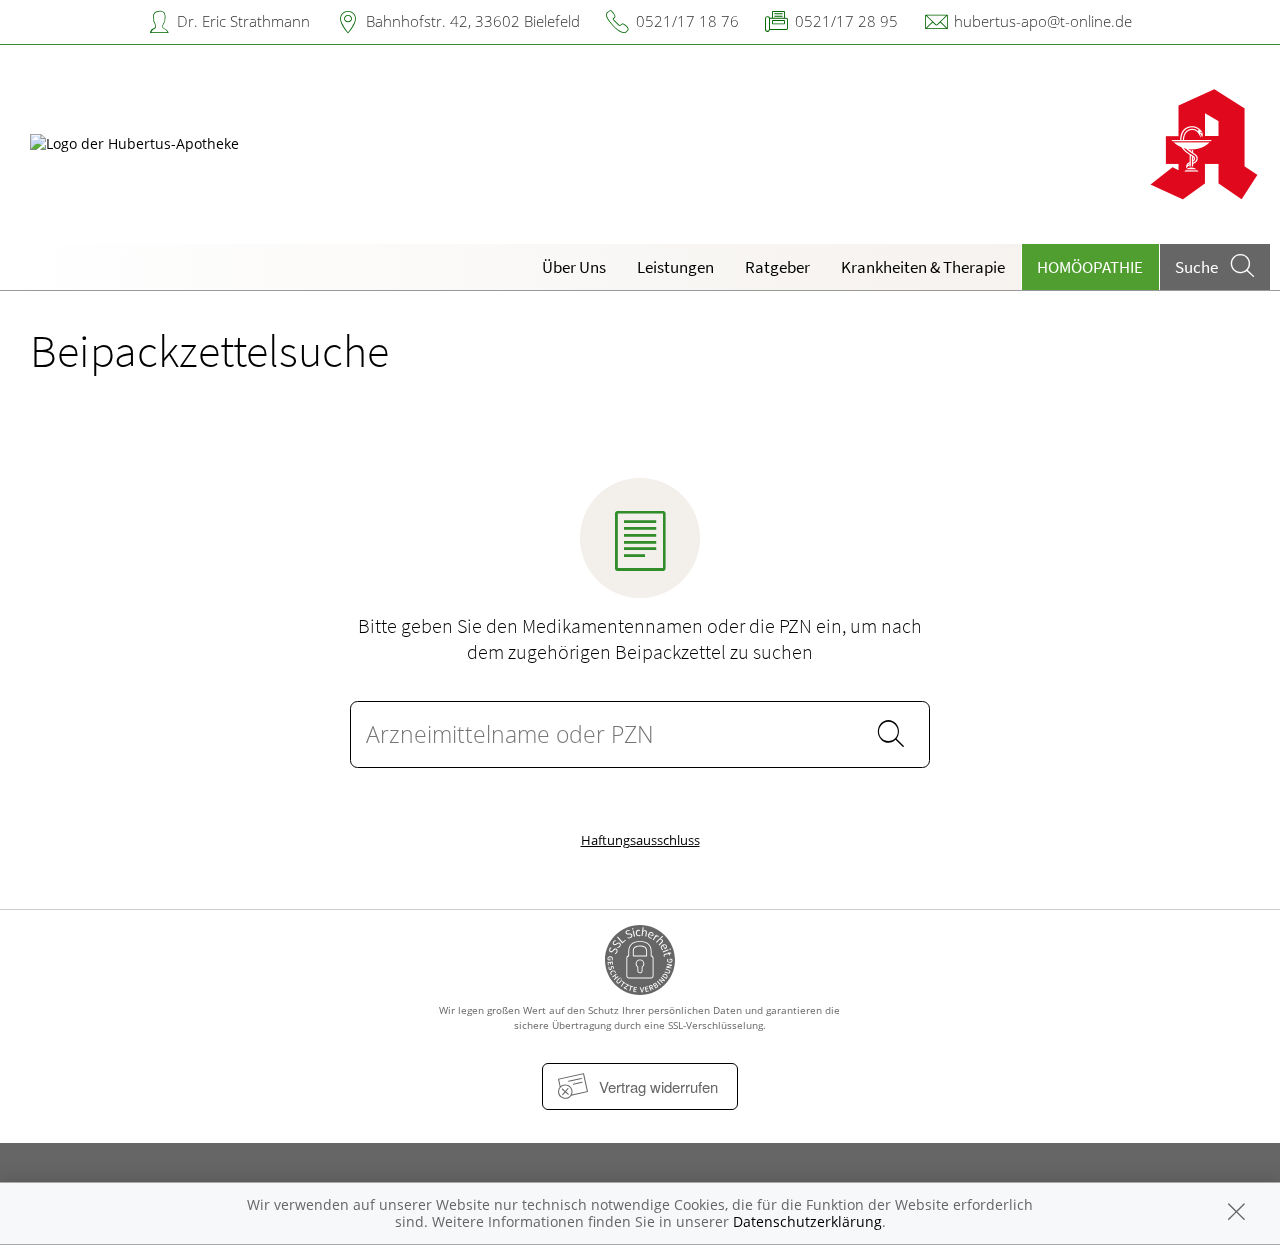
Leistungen (675, 267)
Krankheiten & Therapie (923, 267)
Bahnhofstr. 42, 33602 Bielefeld (473, 21)
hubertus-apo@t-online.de (1043, 21)
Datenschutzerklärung (807, 1221)
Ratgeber (777, 267)
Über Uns (574, 267)
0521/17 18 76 (687, 21)
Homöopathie (1090, 267)
